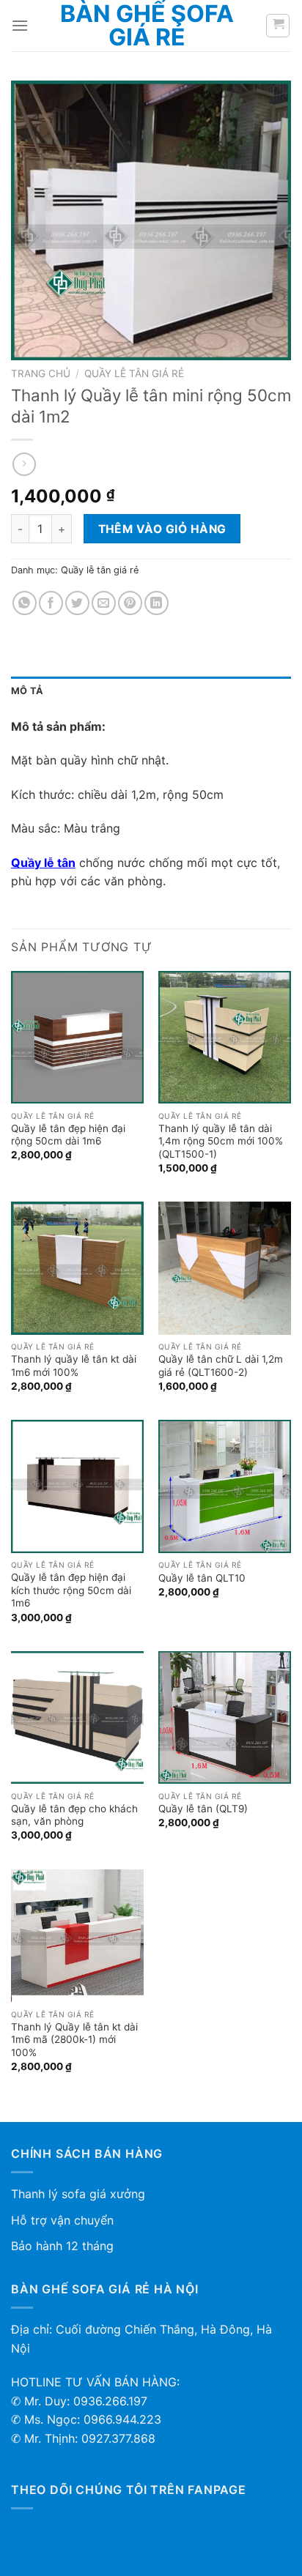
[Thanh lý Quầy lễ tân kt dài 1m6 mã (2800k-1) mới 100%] (77, 1936)
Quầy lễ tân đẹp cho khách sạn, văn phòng (74, 1815)
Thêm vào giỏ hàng (162, 529)
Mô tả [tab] (27, 691)
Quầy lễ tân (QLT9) (203, 1809)
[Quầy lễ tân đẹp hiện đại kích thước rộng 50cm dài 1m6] (77, 1486)
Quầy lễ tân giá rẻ (134, 373)
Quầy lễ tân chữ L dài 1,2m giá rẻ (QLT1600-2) (221, 1366)
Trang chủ (41, 373)
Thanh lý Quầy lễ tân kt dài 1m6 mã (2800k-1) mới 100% (74, 2040)
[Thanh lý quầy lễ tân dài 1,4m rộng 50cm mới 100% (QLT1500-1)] (225, 1037)
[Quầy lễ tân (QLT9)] (225, 1717)
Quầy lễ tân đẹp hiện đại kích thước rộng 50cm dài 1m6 (71, 1590)
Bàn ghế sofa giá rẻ (147, 26)
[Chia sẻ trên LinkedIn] (156, 603)
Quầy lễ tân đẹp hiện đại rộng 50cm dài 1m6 (68, 1135)
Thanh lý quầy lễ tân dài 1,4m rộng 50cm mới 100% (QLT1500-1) (221, 1141)
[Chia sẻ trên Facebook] (51, 603)
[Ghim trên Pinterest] (130, 603)
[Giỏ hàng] (278, 26)
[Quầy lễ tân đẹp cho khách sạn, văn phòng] (77, 1717)
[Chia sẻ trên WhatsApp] (25, 603)
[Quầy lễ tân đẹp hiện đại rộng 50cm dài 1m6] (77, 1037)
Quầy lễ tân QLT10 (202, 1578)
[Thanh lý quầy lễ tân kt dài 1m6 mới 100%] (77, 1268)
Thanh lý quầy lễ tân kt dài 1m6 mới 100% (74, 1366)
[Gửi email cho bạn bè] (104, 603)
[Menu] (20, 25)
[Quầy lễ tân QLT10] (225, 1486)
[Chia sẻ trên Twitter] (77, 603)
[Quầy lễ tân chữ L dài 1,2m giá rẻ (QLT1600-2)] (225, 1268)
